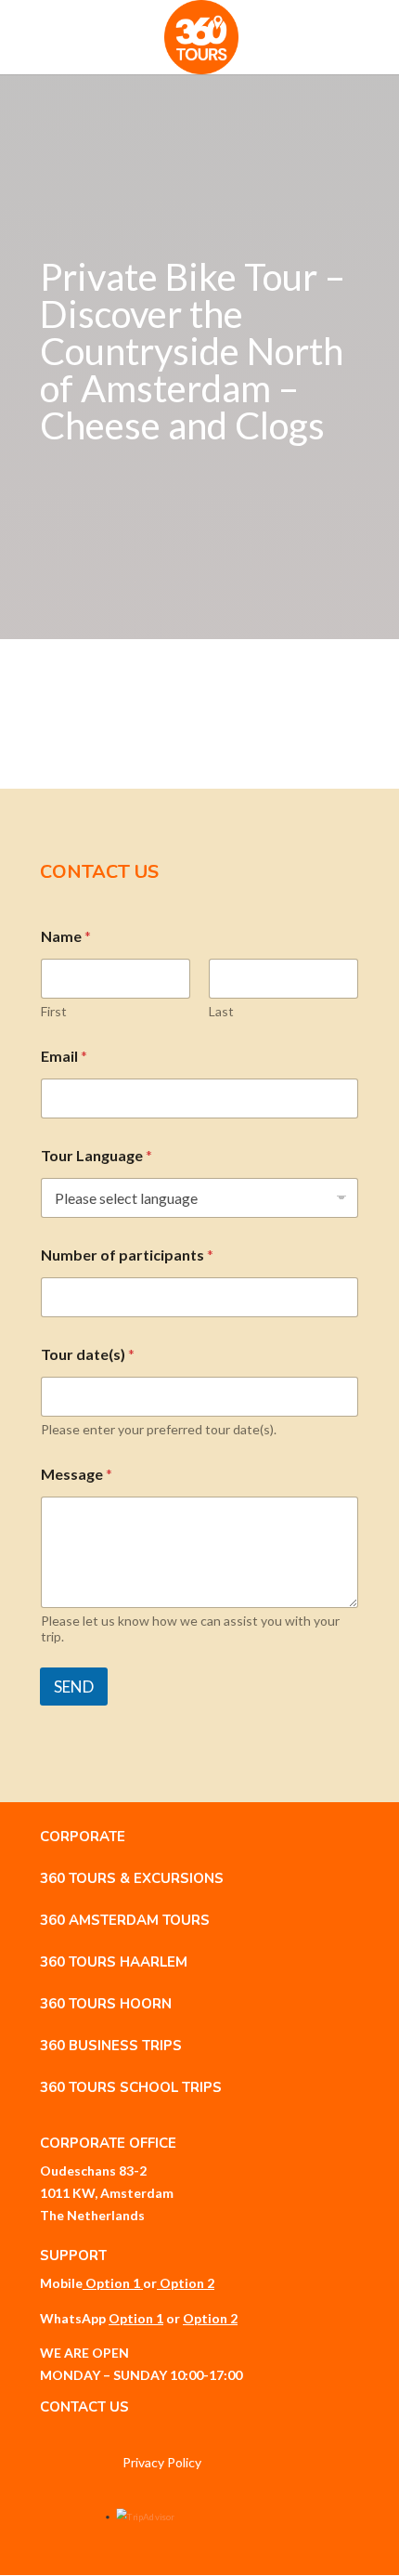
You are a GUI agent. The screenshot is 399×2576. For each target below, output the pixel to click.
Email (64, 1056)
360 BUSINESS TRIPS (111, 2046)
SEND (74, 1687)
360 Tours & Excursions (132, 1878)
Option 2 (187, 2283)
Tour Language (97, 1155)
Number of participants (127, 1255)
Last (221, 1011)
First (54, 1011)
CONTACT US (84, 2407)
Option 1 (113, 2283)
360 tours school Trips (131, 2087)
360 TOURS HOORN (106, 2004)
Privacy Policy (162, 2462)
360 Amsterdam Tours (125, 1920)
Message (77, 1474)
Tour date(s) (88, 1354)
